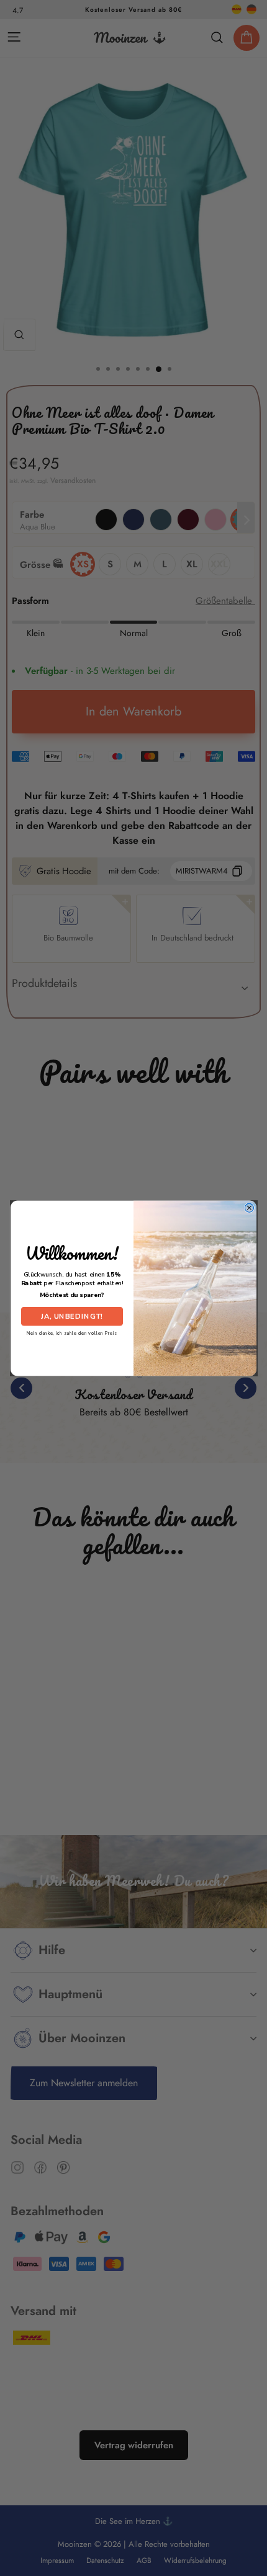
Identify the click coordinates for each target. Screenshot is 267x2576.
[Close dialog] (249, 1208)
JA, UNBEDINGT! (72, 1316)
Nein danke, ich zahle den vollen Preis (72, 1333)
